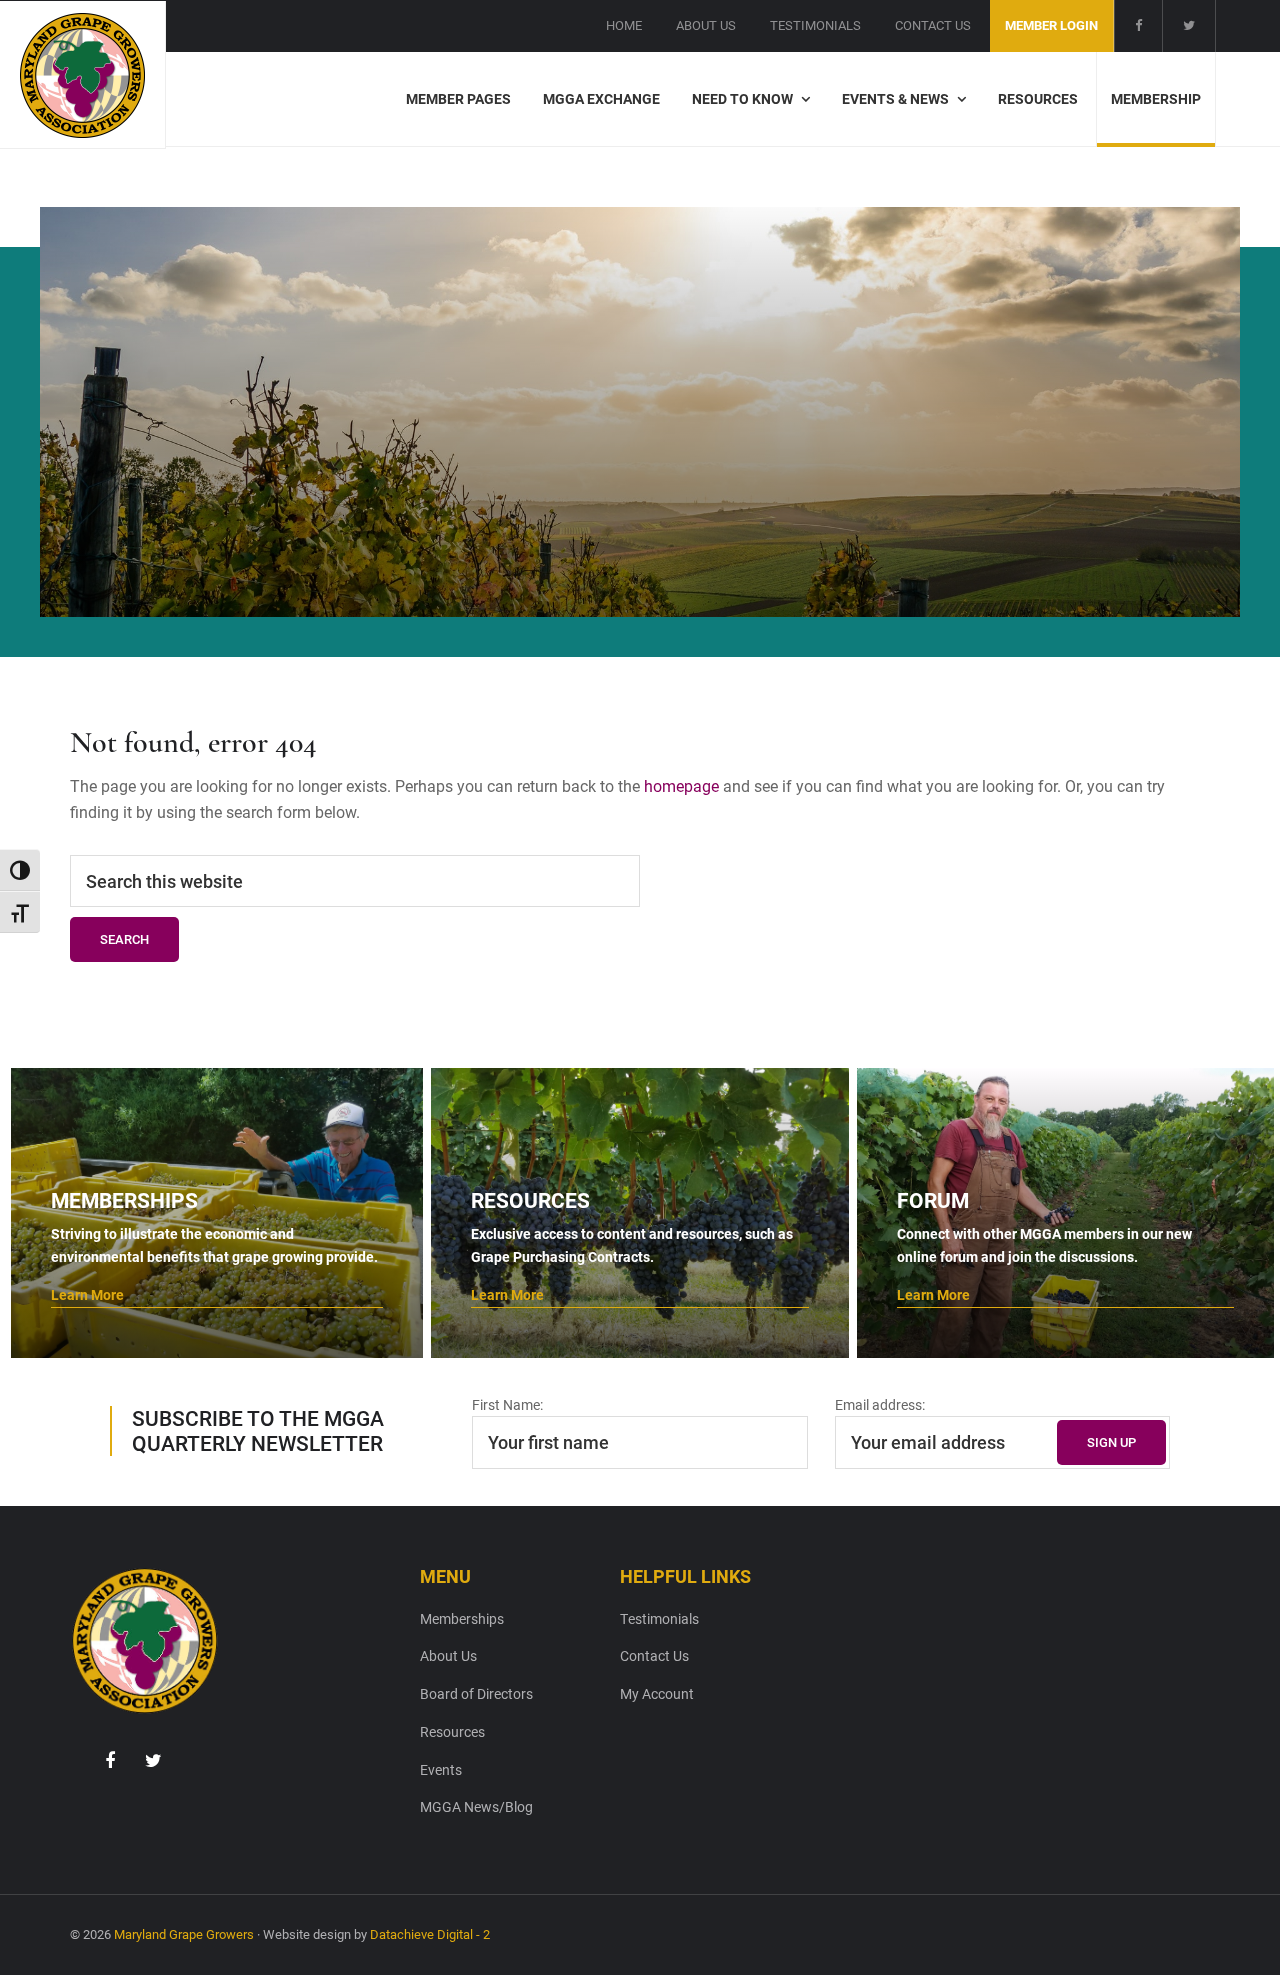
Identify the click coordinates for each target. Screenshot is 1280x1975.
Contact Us (654, 1655)
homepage (681, 785)
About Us (448, 1655)
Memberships (462, 1618)
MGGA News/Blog (476, 1806)
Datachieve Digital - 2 (430, 1934)
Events (441, 1769)
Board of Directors (476, 1693)
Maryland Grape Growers (184, 1934)
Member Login (1051, 25)
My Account (657, 1693)
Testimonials (659, 1618)
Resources (452, 1731)
